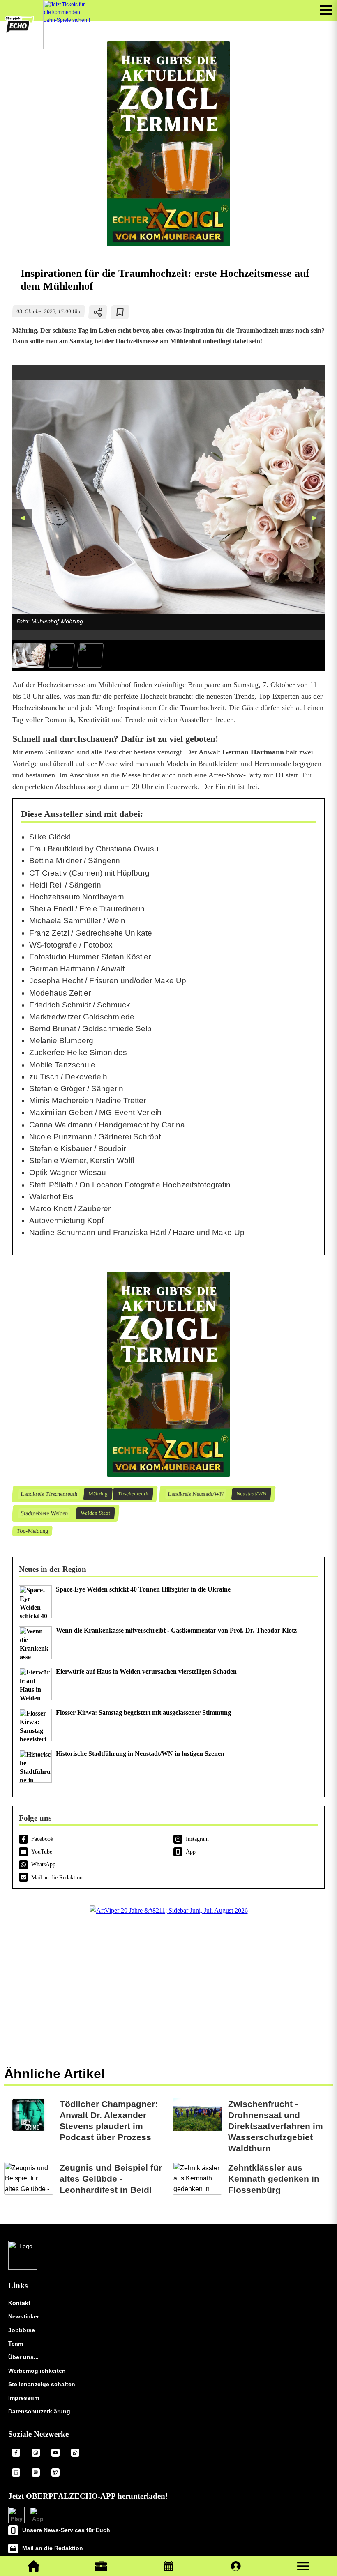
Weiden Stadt (95, 1513)
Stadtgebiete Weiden (44, 1513)
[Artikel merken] (120, 312)
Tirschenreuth (133, 1494)
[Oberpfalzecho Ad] (68, 25)
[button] (303, 2566)
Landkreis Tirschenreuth (49, 1494)
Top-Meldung (32, 1531)
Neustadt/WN (251, 1494)
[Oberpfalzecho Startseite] (20, 31)
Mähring (98, 1494)
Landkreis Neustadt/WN (195, 1494)
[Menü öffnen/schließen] (326, 10)
